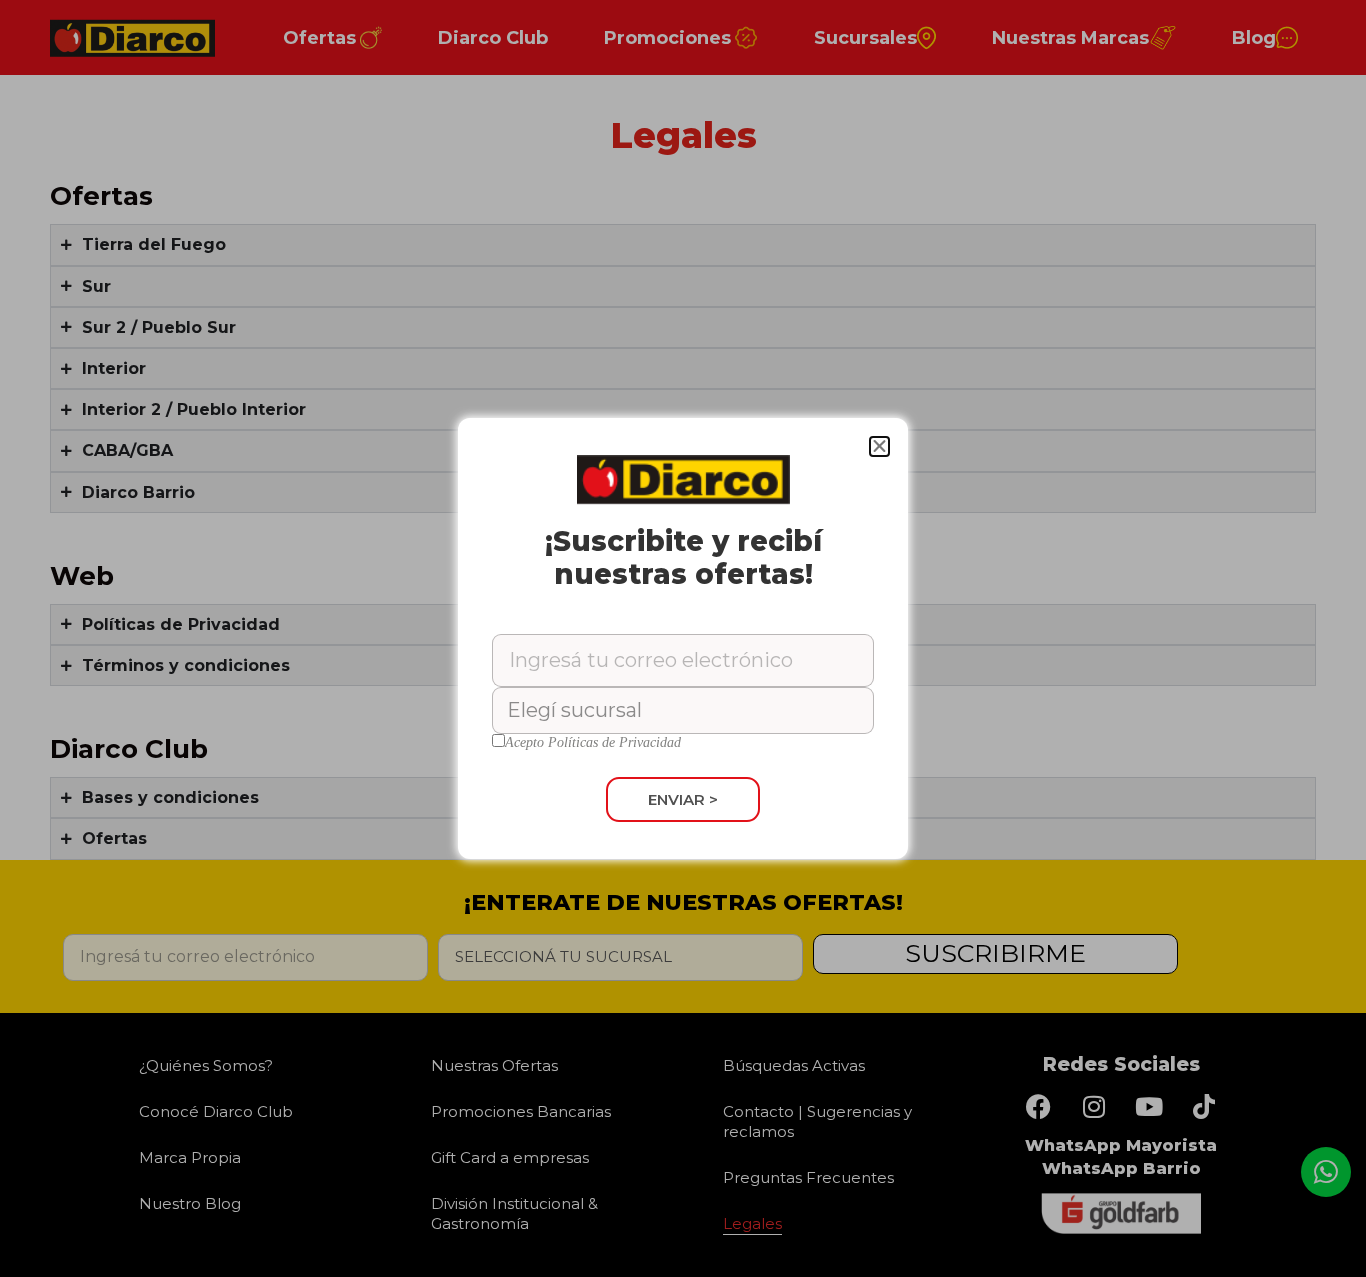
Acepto (593, 743)
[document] (683, 638)
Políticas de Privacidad (614, 742)
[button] (879, 446)
